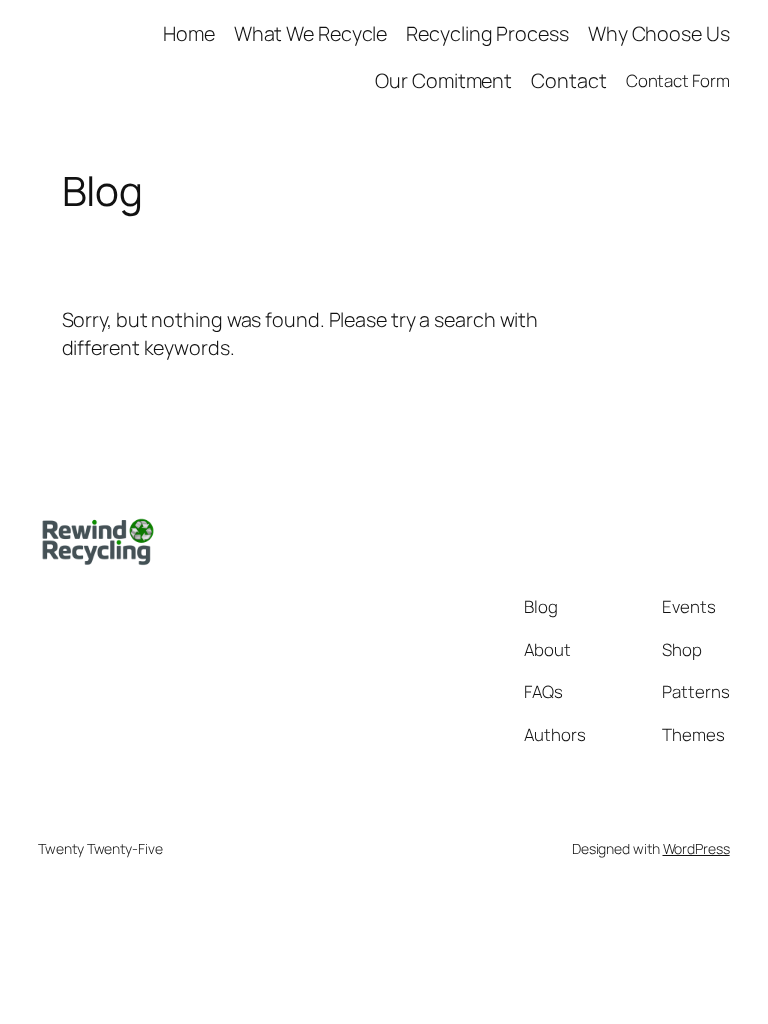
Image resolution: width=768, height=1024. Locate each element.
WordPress (696, 848)
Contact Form (678, 80)
